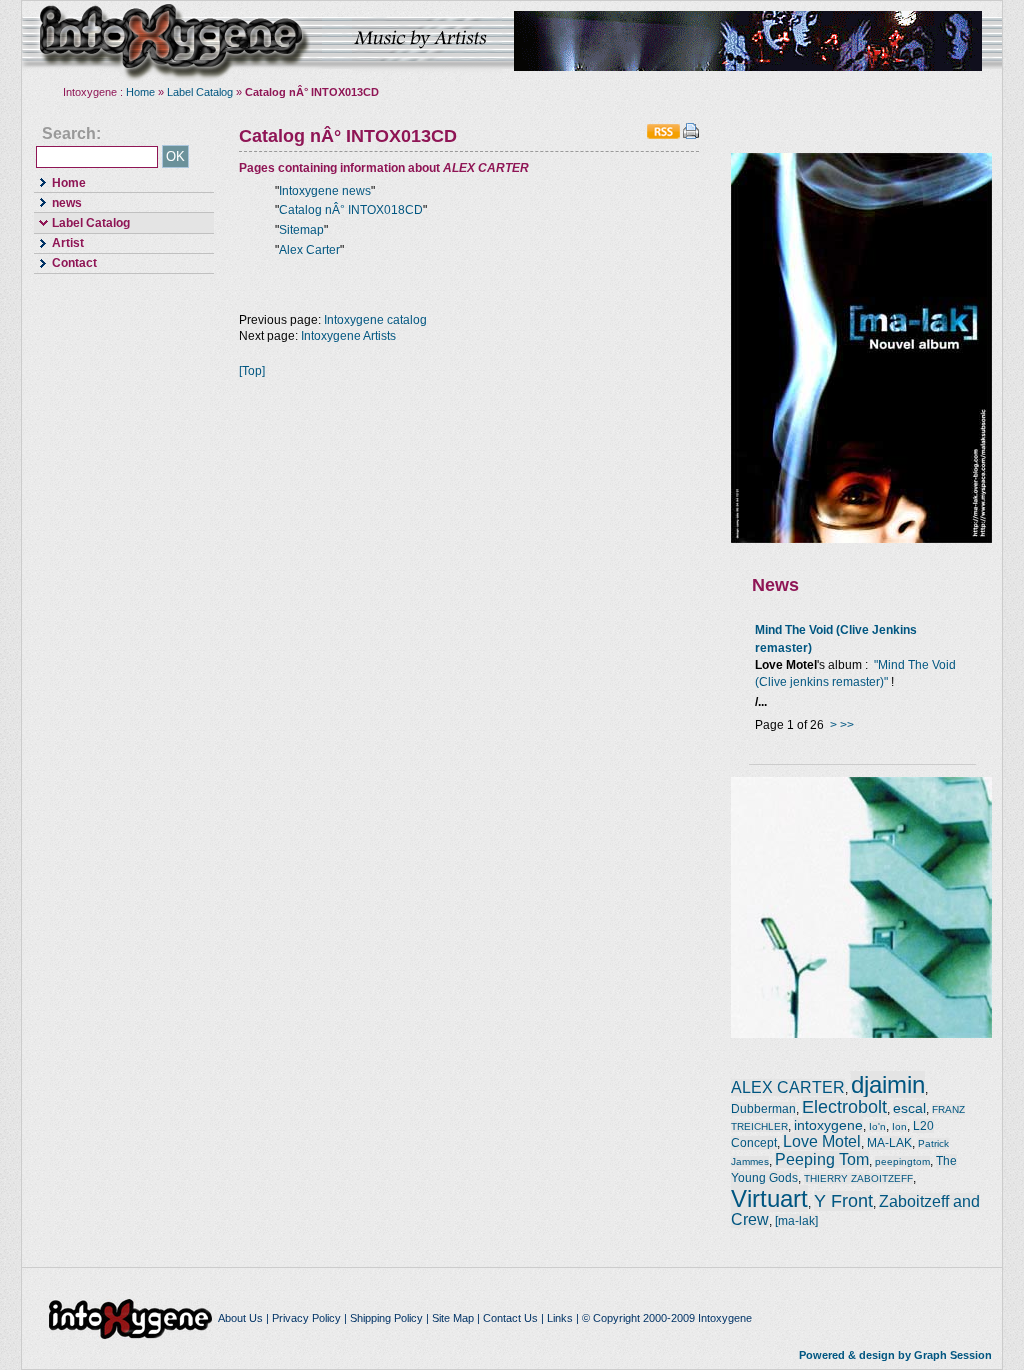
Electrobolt (844, 1107)
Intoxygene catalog (375, 320)
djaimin (888, 1084)
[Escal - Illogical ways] (861, 1034)
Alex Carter (309, 250)
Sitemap (301, 230)
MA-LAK (889, 1143)
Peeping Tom (822, 1159)
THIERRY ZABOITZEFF (858, 1178)
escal (909, 1108)
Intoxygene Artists (348, 336)
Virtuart (769, 1198)
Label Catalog (200, 92)
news (58, 201)
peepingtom (902, 1161)
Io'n (877, 1126)
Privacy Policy (306, 1318)
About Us (240, 1318)
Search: (71, 134)
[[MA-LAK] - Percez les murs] (861, 539)
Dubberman (763, 1109)
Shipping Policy (386, 1318)
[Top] (252, 371)
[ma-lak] (796, 1221)
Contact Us (510, 1318)
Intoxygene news (325, 191)
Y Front (843, 1201)
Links (560, 1318)
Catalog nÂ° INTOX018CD (351, 210)
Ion (899, 1126)
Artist (59, 242)
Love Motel (822, 1141)
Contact (65, 262)
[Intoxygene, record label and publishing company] (132, 1318)
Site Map (453, 1318)
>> (847, 725)
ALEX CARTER (788, 1087)
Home (140, 92)
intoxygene (172, 41)
